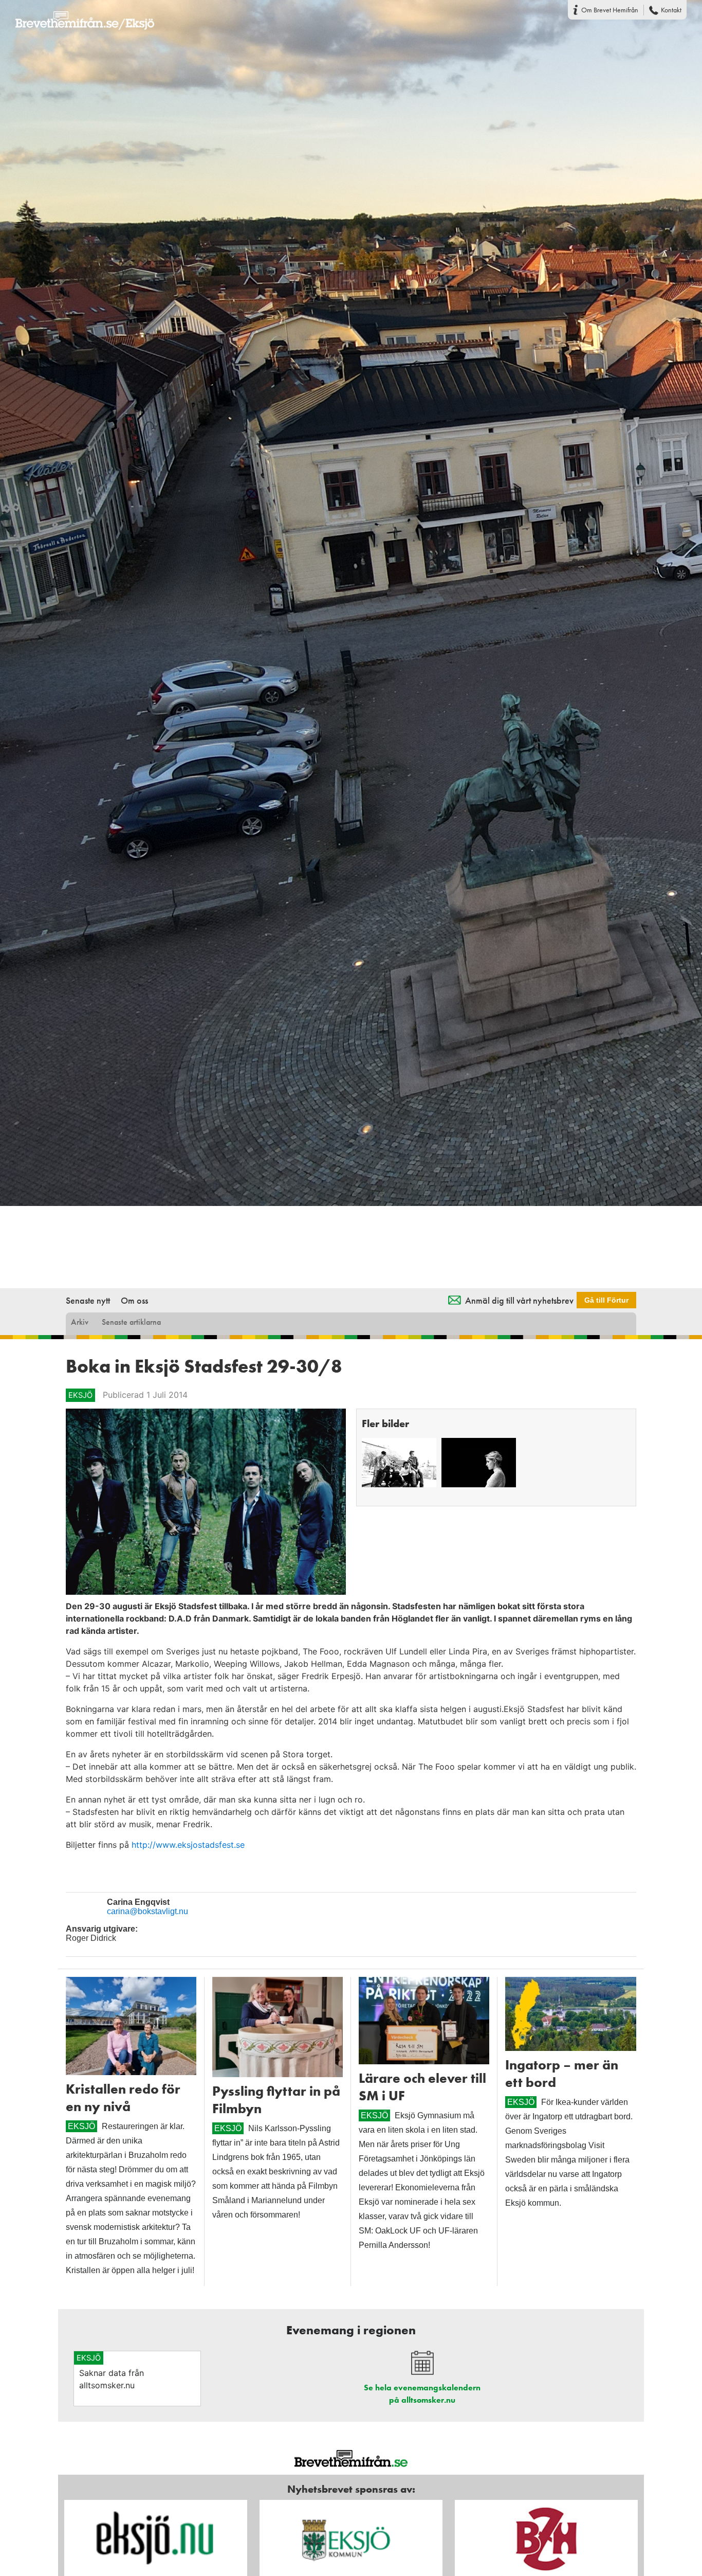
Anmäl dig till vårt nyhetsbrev (519, 1300)
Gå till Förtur (606, 1300)
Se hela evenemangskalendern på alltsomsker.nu (422, 2394)
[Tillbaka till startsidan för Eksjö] (77, 14)
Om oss (134, 1300)
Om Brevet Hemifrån (610, 10)
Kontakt (671, 10)
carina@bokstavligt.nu (147, 1911)
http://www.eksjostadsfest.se (189, 1845)
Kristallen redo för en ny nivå (123, 2098)
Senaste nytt (88, 1300)
